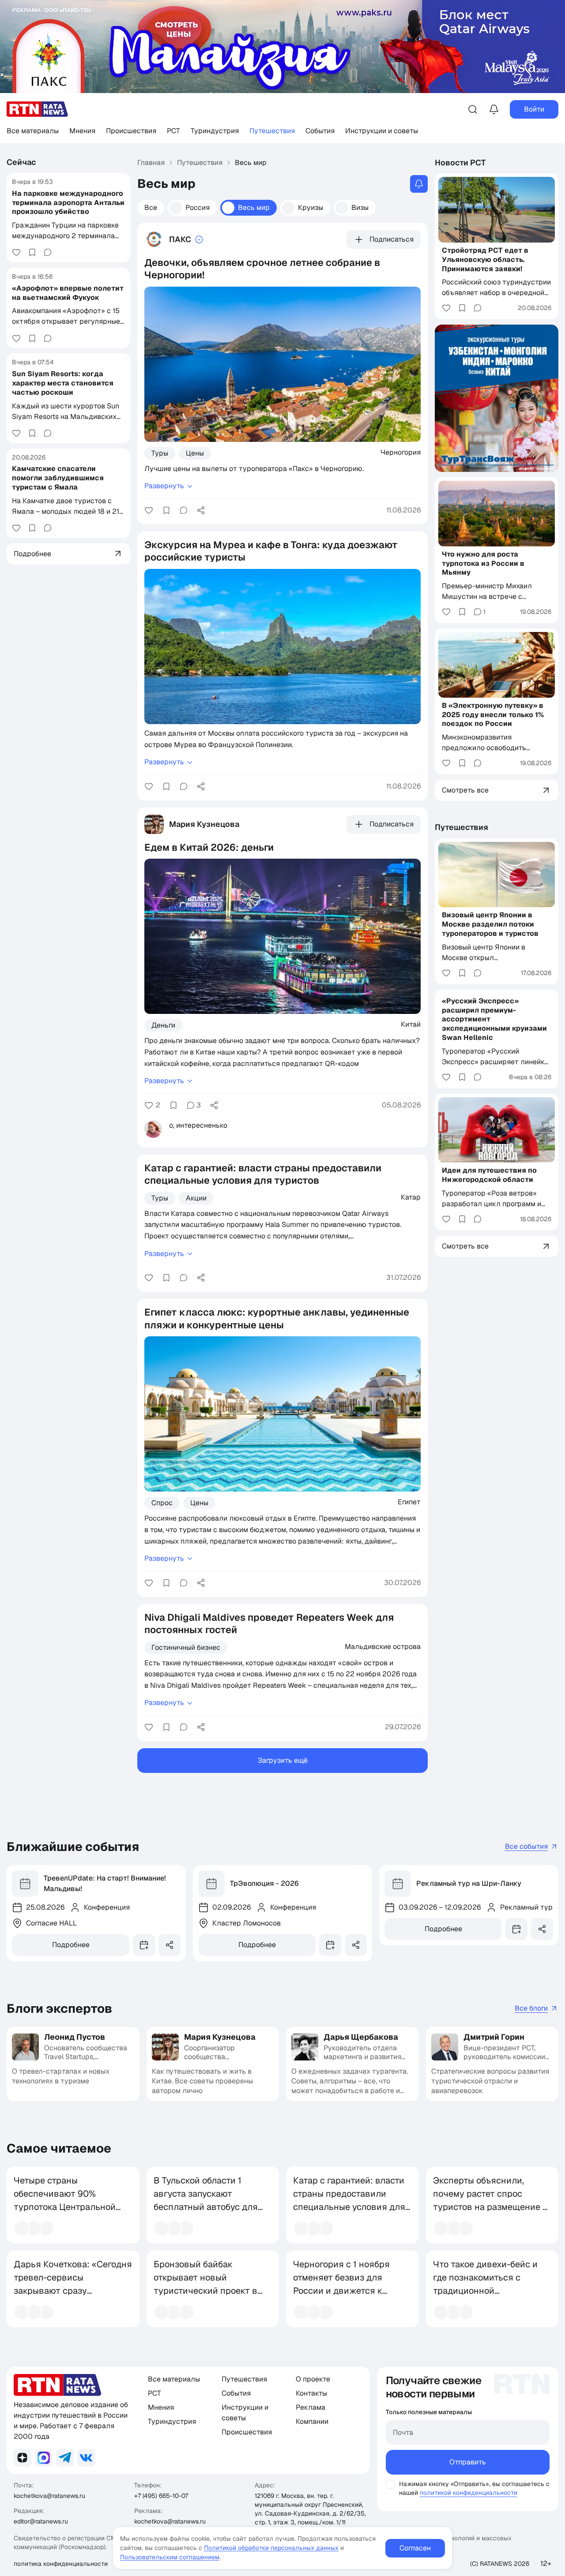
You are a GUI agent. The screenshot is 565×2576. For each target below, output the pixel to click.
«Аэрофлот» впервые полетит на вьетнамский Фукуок (68, 292)
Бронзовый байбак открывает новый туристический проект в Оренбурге (205, 2284)
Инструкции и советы (382, 131)
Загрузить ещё (283, 1760)
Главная (151, 163)
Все (151, 208)
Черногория (401, 452)
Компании (312, 2421)
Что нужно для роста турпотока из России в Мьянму (483, 563)
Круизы (311, 208)
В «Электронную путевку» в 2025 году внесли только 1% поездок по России (493, 715)
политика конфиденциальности (61, 2564)
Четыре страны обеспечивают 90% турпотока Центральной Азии (65, 2200)
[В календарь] (144, 1945)
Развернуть (164, 486)
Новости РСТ (460, 163)
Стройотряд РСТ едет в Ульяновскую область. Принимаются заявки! (485, 260)
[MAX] (44, 2458)
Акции (196, 1198)
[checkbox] (390, 2484)
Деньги (163, 1025)
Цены (195, 453)
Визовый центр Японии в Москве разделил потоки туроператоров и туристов (490, 924)
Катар (411, 1197)
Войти (534, 109)
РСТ (173, 131)
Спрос (162, 1503)
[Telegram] (65, 2458)
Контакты (311, 2393)
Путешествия (272, 131)
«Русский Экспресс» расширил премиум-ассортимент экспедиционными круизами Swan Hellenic (494, 1019)
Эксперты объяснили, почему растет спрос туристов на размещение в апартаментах (490, 2200)
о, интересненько (198, 1125)
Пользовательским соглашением (170, 2557)
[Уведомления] (494, 109)
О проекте (313, 2379)
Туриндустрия (215, 131)
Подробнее (71, 1945)
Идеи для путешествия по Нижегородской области (489, 1175)
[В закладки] (32, 252)
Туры (160, 453)
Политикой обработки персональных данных (271, 2548)
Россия (198, 208)
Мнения (82, 131)
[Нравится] (16, 252)
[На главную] (38, 109)
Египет (409, 1502)
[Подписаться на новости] (419, 184)
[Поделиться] (201, 510)
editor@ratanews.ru (41, 2521)
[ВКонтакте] (86, 2458)
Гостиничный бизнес (186, 1647)
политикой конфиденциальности (469, 2493)
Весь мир (254, 208)
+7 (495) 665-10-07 (161, 2496)
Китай (411, 1024)
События (320, 131)
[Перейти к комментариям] (48, 252)
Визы (360, 208)
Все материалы (33, 131)
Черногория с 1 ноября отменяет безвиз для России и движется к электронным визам (341, 2284)
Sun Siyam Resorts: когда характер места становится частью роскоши (63, 383)
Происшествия (131, 131)
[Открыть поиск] (473, 109)
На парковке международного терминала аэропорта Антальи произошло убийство (68, 202)
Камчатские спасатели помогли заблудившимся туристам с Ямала (58, 478)
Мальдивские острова (383, 1646)
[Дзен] (23, 2458)
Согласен (415, 2548)
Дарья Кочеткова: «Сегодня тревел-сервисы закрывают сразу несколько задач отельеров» (73, 2291)
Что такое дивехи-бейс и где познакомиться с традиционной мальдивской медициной (486, 2284)
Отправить (468, 2462)
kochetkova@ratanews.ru (49, 2496)
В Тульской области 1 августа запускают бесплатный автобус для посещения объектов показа (206, 2207)
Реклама (311, 2407)
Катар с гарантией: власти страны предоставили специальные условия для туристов (349, 2200)
